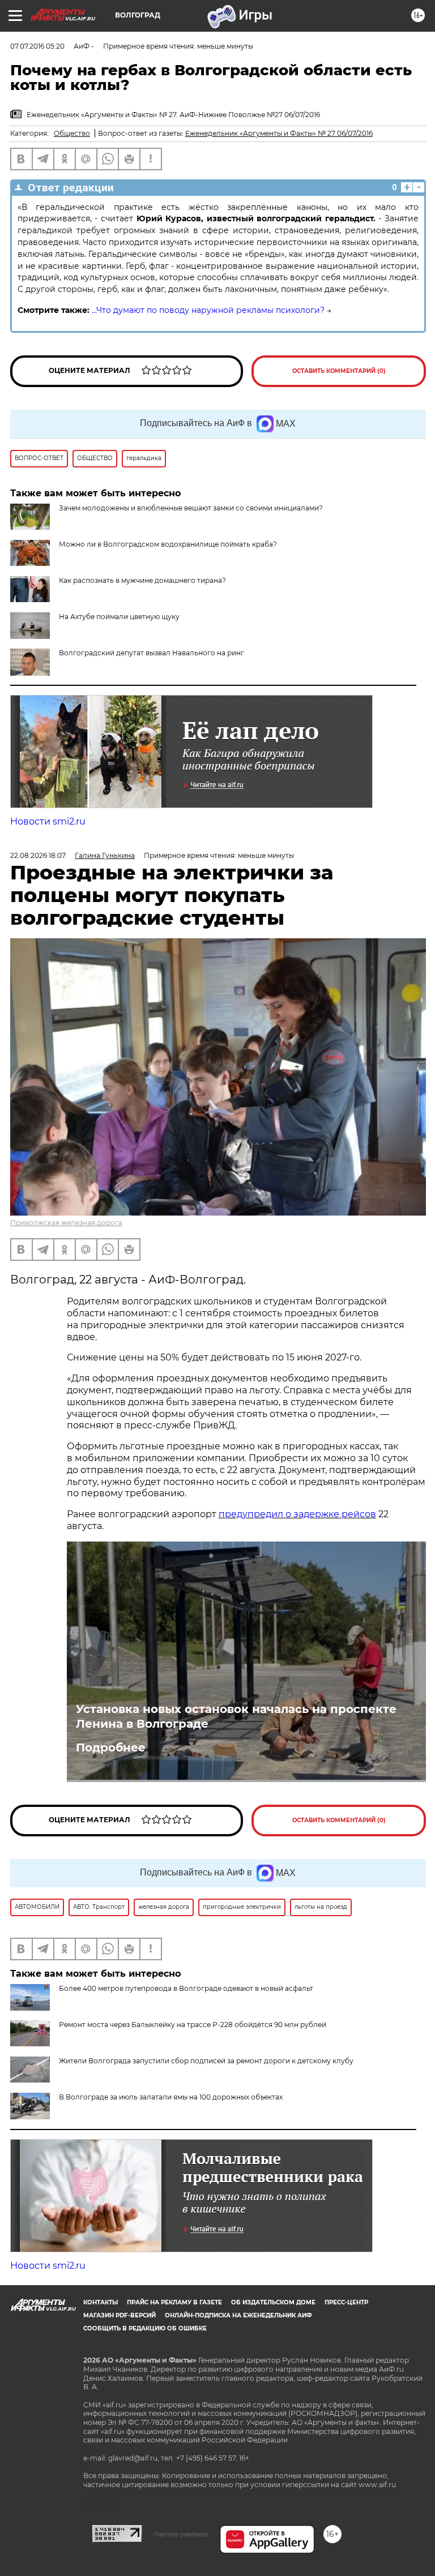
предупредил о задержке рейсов (297, 1514)
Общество (72, 133)
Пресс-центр (346, 2302)
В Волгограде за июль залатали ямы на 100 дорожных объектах (171, 2097)
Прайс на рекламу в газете (174, 2302)
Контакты (101, 2302)
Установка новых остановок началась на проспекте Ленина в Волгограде (236, 1716)
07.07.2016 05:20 (37, 46)
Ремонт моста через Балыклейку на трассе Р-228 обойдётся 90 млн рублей (193, 2025)
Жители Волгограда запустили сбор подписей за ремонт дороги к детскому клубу (206, 2061)
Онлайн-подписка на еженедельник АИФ (238, 2315)
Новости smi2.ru (48, 821)
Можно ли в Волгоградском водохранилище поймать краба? (168, 544)
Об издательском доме (273, 2302)
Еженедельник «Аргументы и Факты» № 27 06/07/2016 (279, 133)
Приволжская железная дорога (66, 1223)
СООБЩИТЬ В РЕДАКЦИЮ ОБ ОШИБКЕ (145, 2328)
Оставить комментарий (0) (339, 371)
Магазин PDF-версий (120, 2315)
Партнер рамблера (181, 2534)
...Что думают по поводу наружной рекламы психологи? (208, 310)
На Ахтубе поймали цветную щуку (119, 617)
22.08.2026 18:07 (38, 855)
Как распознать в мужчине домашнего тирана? (142, 580)
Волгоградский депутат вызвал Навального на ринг (152, 653)
